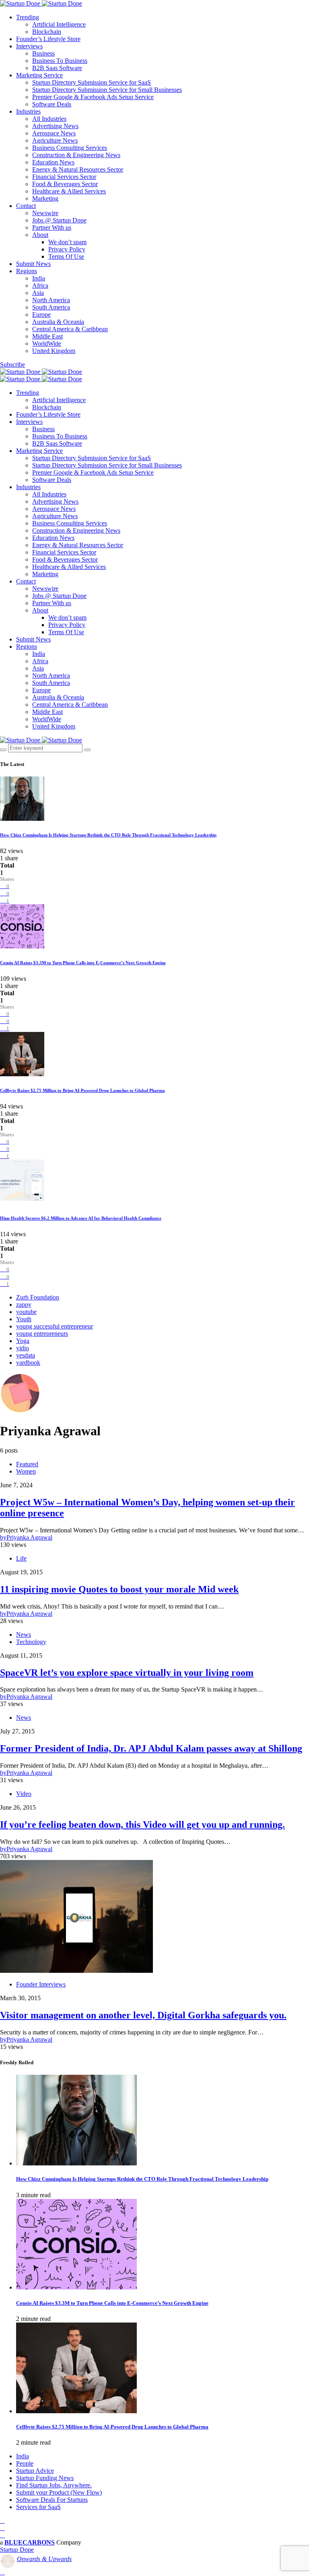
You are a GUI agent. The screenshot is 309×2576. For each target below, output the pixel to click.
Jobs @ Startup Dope (59, 220)
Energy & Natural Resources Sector (78, 169)
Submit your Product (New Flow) (59, 2492)
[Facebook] (2, 2521)
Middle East (47, 336)
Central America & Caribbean (70, 329)
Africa (40, 285)
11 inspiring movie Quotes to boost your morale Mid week (119, 1589)
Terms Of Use (66, 256)
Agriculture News (55, 140)
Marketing (45, 198)
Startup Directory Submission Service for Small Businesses (107, 90)
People (25, 2463)
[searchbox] (45, 748)
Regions (27, 271)
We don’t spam (67, 242)
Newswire (45, 213)
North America (51, 300)
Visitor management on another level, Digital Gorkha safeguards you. (143, 2015)
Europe (41, 314)
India (39, 278)
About (40, 235)
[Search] (3, 750)
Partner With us (52, 227)
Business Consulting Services (70, 148)
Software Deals (52, 104)
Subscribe (12, 364)
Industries (28, 111)
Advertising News (55, 126)
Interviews (29, 46)
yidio (23, 1348)
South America (51, 307)
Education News (53, 162)
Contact (26, 206)
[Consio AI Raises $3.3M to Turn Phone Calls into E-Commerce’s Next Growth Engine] (76, 2287)
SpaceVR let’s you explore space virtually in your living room (127, 1673)
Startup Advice (35, 2471)
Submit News (33, 264)
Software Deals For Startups (52, 2500)
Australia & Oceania (58, 322)
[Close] (87, 750)
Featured (27, 1464)
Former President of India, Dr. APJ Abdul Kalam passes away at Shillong (151, 1748)
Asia (38, 293)
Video (24, 1794)
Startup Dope (17, 2550)
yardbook (28, 1363)
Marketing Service (39, 75)
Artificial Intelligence (59, 24)
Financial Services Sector (64, 177)
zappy (24, 1305)
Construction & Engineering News (76, 155)
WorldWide (47, 344)
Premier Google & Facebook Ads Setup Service (93, 97)
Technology (31, 1642)
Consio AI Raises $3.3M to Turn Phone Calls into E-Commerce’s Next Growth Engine (83, 963)
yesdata (26, 1355)
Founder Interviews (41, 1984)
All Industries (49, 119)
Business (43, 53)
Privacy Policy (67, 249)
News (24, 1635)
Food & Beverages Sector (65, 184)
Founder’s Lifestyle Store (48, 39)
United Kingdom (54, 351)
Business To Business (60, 61)
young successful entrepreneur (55, 1326)
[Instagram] (2, 2535)
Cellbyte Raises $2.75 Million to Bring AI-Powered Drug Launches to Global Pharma (82, 1090)
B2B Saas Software (57, 68)
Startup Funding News (45, 2478)
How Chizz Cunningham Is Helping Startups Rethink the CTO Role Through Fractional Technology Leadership (108, 835)
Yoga (23, 1341)
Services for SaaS (38, 2507)
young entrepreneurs (42, 1334)
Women (26, 1471)
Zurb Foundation (38, 1297)
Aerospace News (54, 133)
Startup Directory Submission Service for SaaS (92, 82)
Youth (24, 1319)
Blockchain (47, 32)
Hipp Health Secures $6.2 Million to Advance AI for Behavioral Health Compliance (81, 1218)
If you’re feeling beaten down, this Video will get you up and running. (142, 1825)
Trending (28, 17)
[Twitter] (2, 2528)
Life (21, 1558)
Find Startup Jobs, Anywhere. (54, 2485)
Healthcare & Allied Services (69, 191)
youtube (26, 1312)
